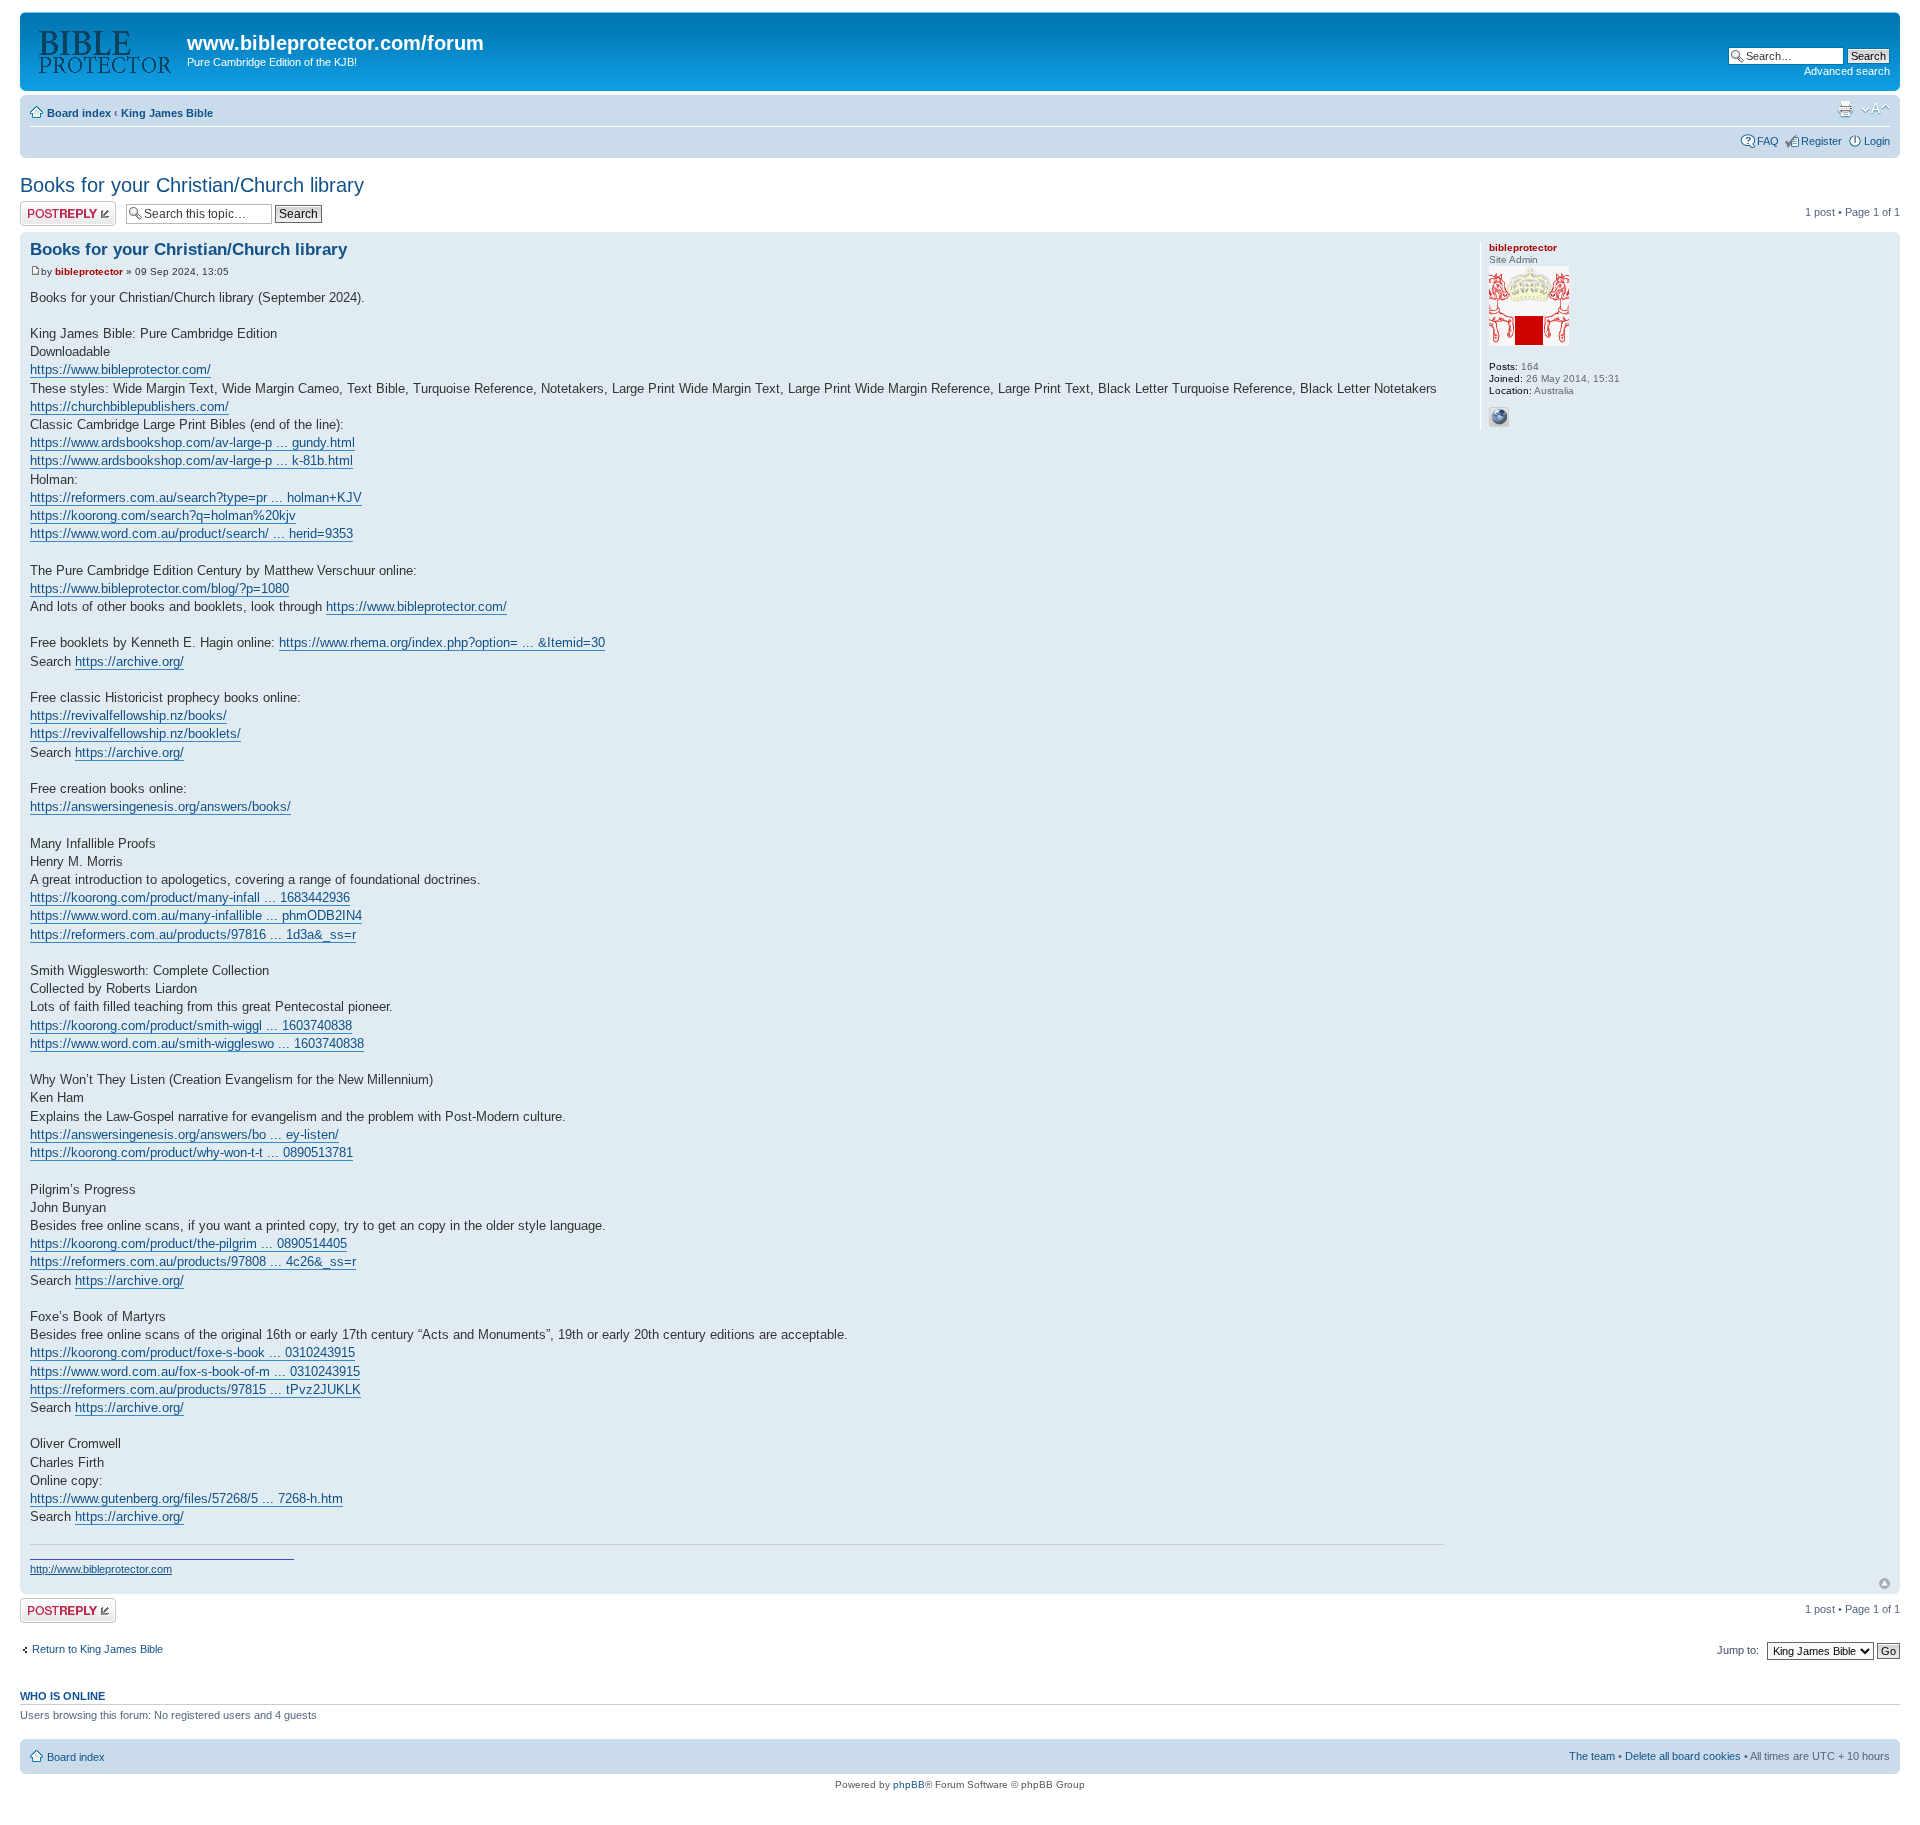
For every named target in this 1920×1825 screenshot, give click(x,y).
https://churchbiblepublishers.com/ (129, 406)
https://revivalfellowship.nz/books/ (128, 715)
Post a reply (49, 207)
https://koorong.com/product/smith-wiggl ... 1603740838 (191, 1025)
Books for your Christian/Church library (192, 185)
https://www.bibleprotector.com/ (120, 369)
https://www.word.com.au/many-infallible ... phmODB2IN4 (196, 915)
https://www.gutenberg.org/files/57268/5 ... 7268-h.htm (186, 1498)
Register (1821, 141)
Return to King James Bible (97, 1649)
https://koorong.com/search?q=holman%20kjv (163, 515)
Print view (1845, 109)
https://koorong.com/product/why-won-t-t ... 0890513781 (191, 1152)
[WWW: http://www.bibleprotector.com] (1499, 417)
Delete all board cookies (1683, 1756)
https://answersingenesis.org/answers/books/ (160, 806)
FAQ (1768, 141)
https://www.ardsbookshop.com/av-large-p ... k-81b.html (191, 460)
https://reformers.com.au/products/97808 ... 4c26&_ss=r (193, 1261)
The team (1592, 1756)
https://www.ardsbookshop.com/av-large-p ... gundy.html (192, 442)
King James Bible (167, 113)
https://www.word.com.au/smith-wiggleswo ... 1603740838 (197, 1043)
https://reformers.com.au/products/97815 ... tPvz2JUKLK (195, 1389)
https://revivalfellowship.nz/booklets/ (135, 733)
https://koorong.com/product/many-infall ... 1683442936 (190, 897)
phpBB (909, 1784)
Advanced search (1847, 71)
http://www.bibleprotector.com (101, 1569)
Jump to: (1738, 1650)
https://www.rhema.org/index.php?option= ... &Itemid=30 (442, 642)
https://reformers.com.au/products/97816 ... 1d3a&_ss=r (193, 934)
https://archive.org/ (129, 661)
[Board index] (106, 49)
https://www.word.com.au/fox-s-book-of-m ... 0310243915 (195, 1371)
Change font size (1875, 109)
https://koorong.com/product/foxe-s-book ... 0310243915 (192, 1352)
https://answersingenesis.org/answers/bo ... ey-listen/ (184, 1134)
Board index (79, 113)
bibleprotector (89, 271)
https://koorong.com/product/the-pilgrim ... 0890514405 (188, 1243)
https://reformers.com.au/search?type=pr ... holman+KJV (196, 497)
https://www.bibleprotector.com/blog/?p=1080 (159, 588)
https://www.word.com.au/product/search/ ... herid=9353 (191, 533)
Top (1884, 1583)
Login (1877, 141)
